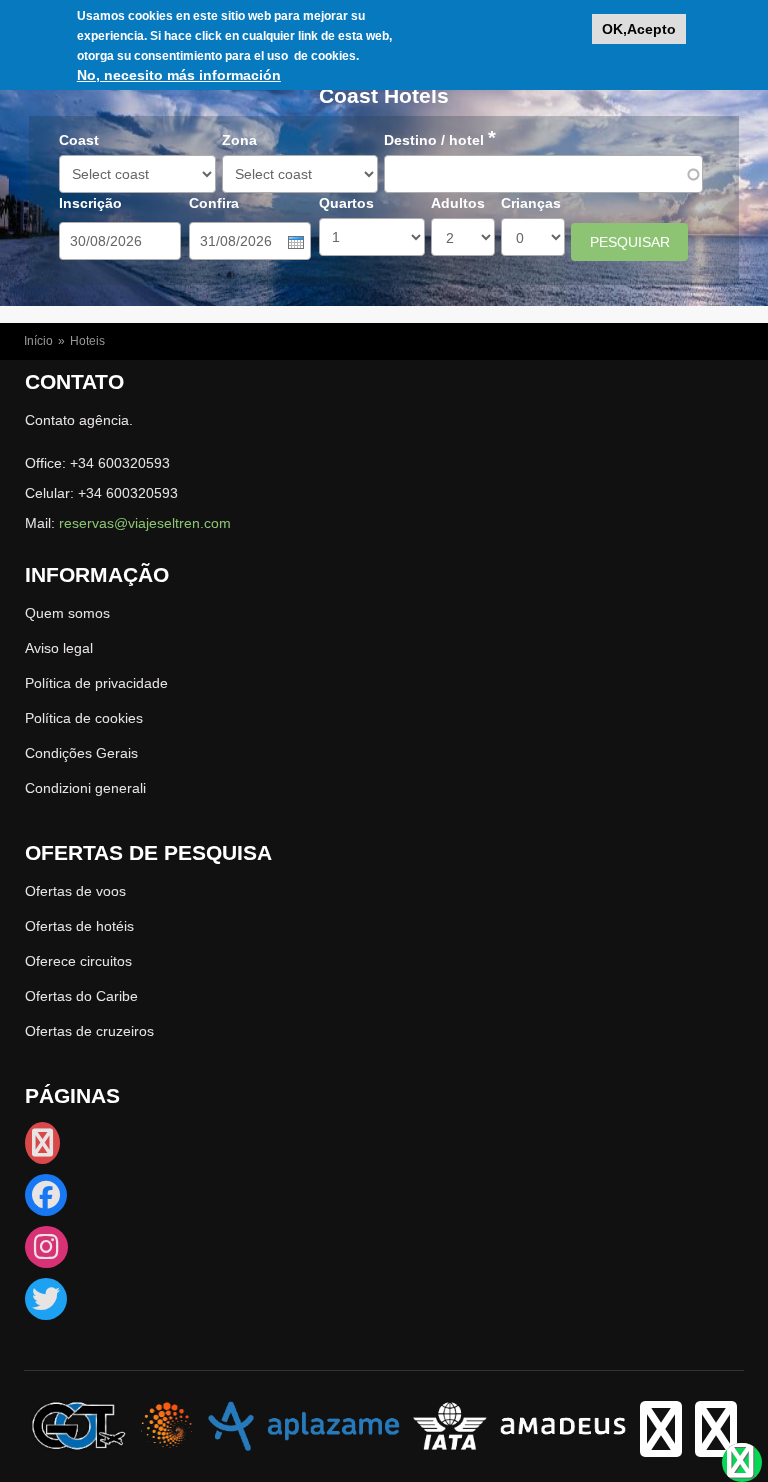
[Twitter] (46, 1304)
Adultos (458, 203)
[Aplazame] (303, 1425)
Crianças (531, 203)
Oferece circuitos (78, 961)
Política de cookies (84, 718)
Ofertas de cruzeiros (89, 1031)
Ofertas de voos (75, 891)
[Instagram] (46, 1252)
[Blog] (42, 1148)
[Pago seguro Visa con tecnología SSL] (661, 1445)
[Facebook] (46, 1200)
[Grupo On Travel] (79, 1425)
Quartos (346, 203)
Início (38, 341)
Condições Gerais (81, 753)
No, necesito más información (179, 75)
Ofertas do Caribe (81, 996)
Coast (79, 140)
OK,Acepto (639, 29)
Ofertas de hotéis (79, 926)
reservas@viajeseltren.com (145, 523)
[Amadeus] (563, 1425)
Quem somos (67, 613)
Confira (214, 203)
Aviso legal (59, 648)
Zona (239, 140)
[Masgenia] (167, 1425)
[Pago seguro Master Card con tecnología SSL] (716, 1445)
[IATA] (450, 1425)
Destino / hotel (440, 139)
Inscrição (90, 203)
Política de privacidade (96, 683)
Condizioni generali (85, 788)
